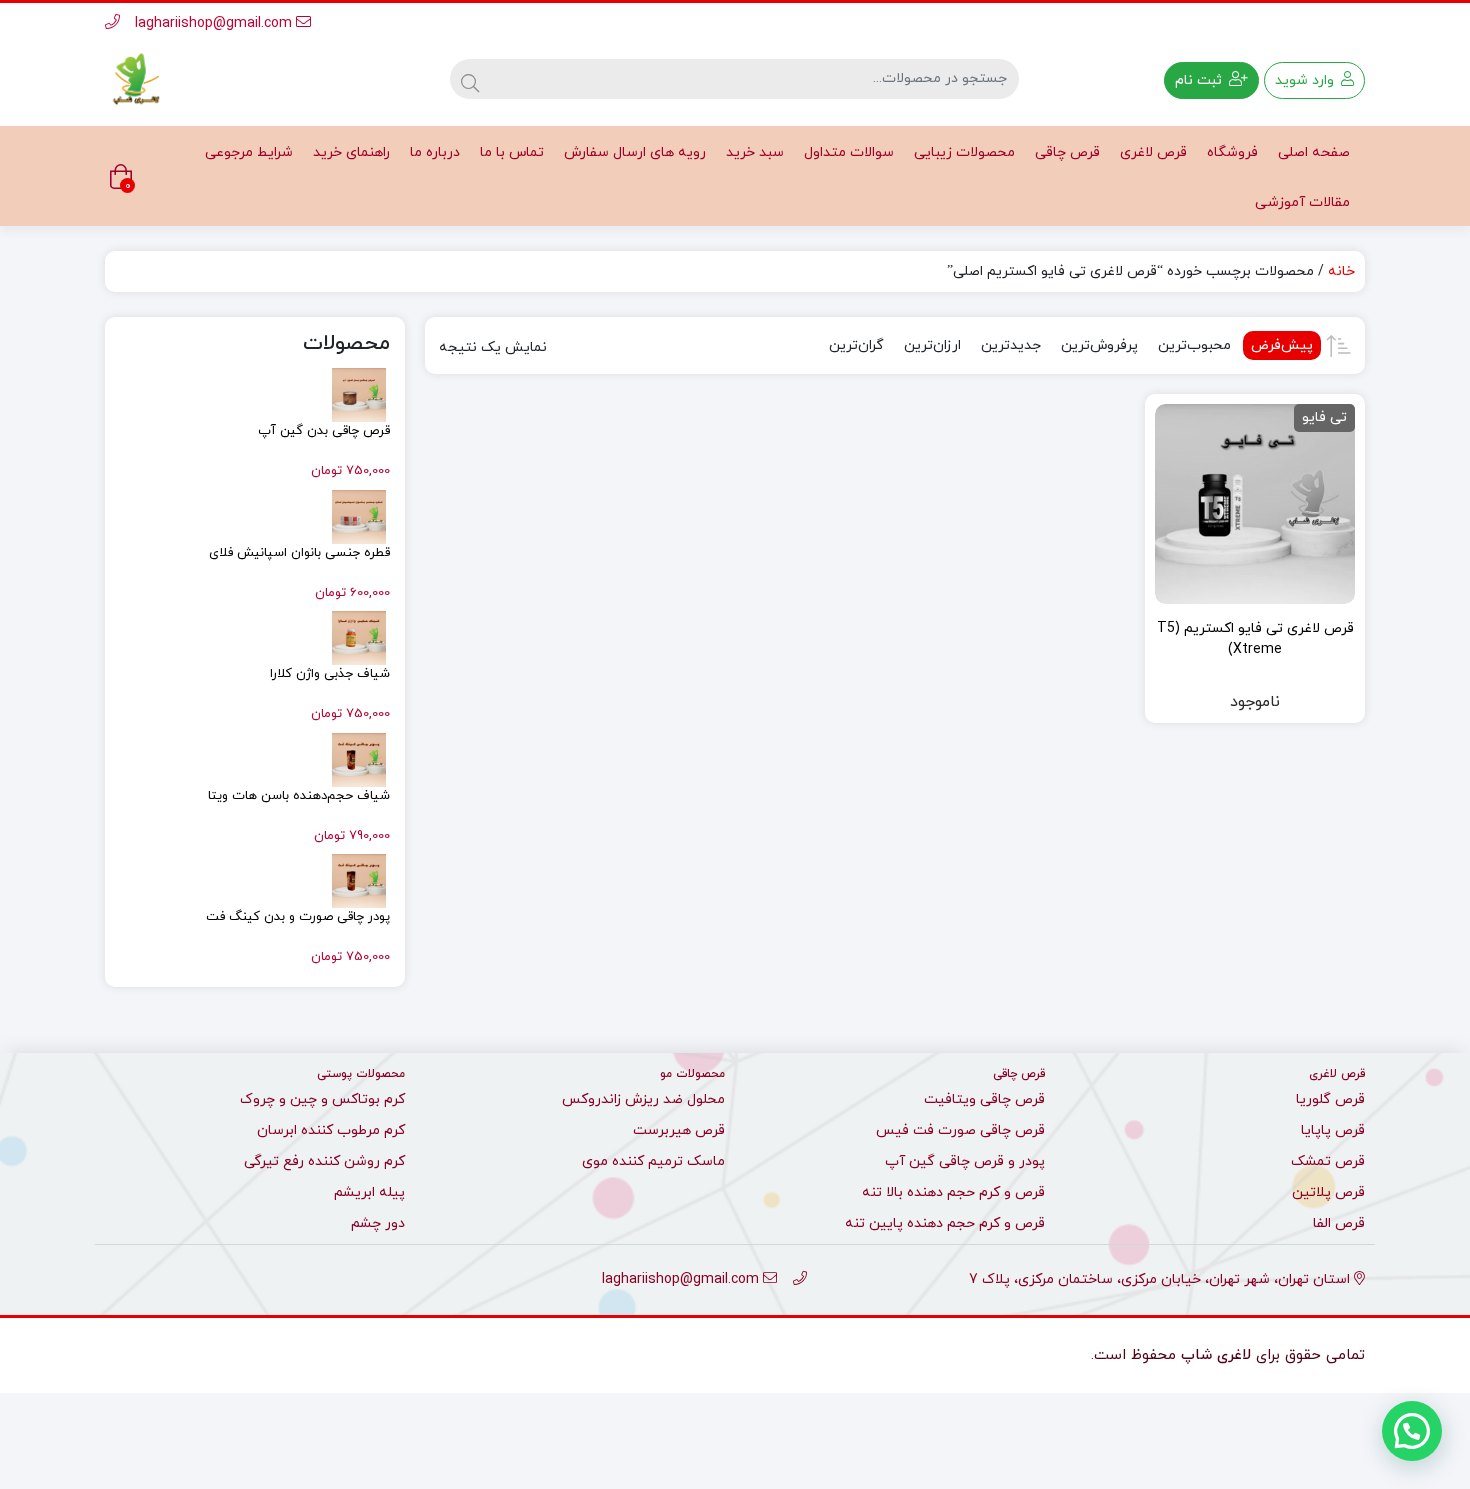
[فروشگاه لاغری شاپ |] (135, 80)
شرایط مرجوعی (249, 152)
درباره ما (435, 152)
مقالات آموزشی (1302, 202)
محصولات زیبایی (964, 152)
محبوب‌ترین (1194, 345)
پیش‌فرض (1282, 345)
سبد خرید (755, 152)
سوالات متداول (849, 152)
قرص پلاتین (1328, 1192)
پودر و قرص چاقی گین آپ (965, 1161)
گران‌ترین (856, 345)
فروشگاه (1232, 152)
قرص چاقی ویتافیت (984, 1099)
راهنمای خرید (351, 152)
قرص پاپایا (1333, 1130)
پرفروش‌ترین (1099, 345)
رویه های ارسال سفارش (635, 152)
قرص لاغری (1153, 152)
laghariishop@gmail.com (215, 23)
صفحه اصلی (1314, 152)
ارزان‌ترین (932, 345)
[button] (1412, 1431)
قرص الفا (1339, 1223)
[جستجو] (470, 79)
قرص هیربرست (679, 1130)
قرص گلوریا (1330, 1099)
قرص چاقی (1067, 152)
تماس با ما (512, 152)
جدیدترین (1011, 345)
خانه (1341, 271)
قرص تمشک (1328, 1161)
